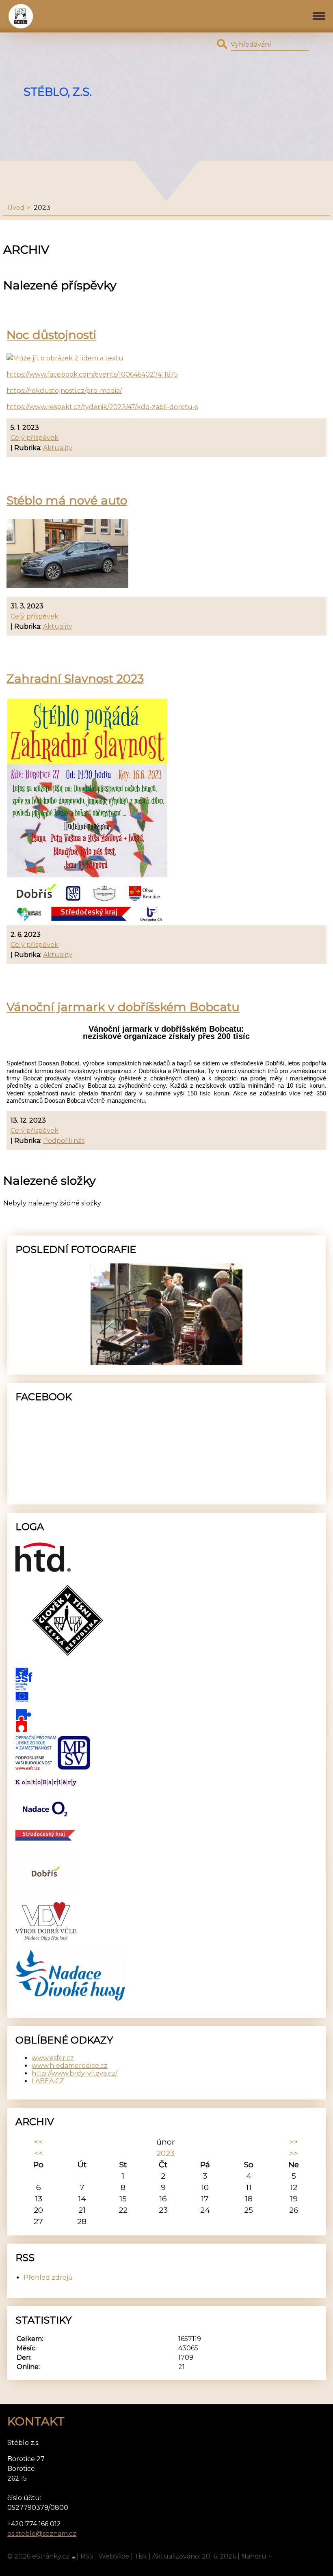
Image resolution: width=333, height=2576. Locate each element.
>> (294, 2142)
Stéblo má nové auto (67, 500)
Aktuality (58, 448)
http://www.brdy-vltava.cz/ (75, 2073)
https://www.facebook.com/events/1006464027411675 (92, 374)
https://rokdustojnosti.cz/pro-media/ (64, 391)
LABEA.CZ (48, 2081)
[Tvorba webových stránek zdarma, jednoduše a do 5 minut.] (74, 2557)
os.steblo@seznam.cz (42, 2534)
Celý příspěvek (35, 438)
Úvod (16, 208)
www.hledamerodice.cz (70, 2066)
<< (39, 2142)
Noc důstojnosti (51, 335)
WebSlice (114, 2556)
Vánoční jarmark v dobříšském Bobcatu (123, 1007)
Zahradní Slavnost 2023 (75, 678)
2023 (165, 2153)
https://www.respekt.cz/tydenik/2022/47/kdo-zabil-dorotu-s (102, 407)
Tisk (141, 2556)
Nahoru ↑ (257, 2556)
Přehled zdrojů (48, 2277)
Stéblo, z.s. (58, 92)
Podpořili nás (64, 1141)
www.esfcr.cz (53, 2058)
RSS (87, 2556)
